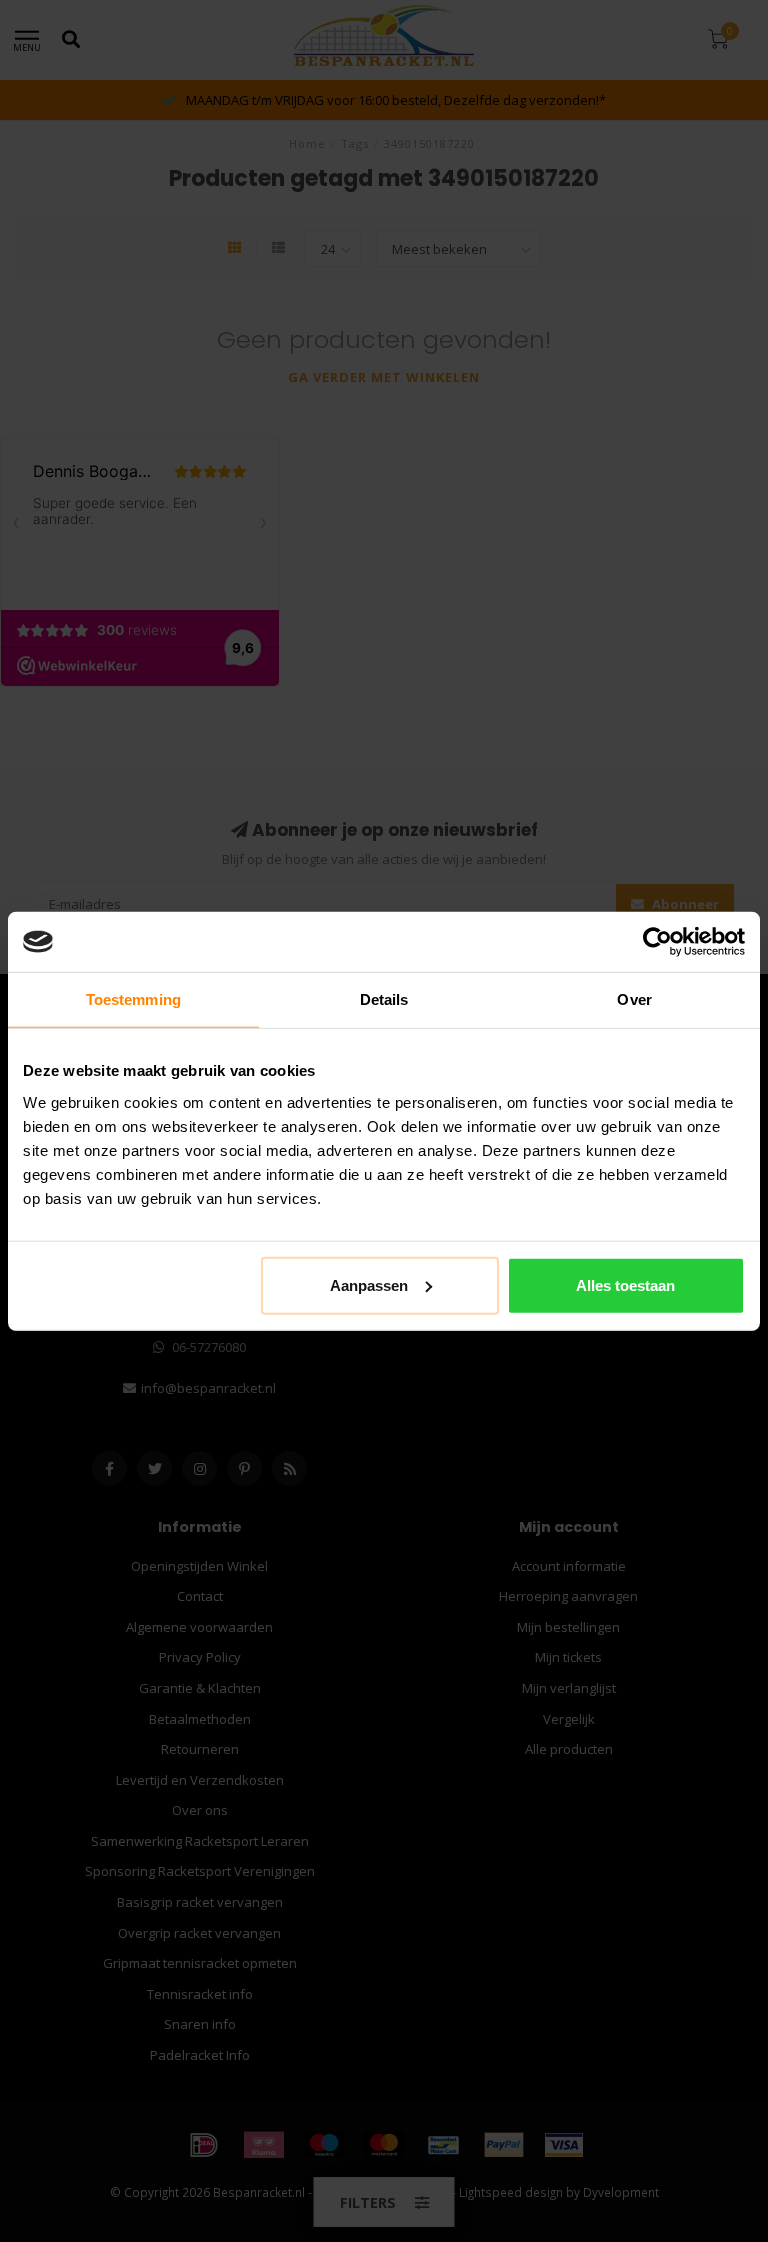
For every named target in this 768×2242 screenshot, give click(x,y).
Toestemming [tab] (133, 999)
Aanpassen (369, 1284)
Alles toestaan (625, 1284)
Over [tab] (634, 999)
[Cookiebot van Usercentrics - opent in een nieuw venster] (657, 942)
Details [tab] (384, 999)
